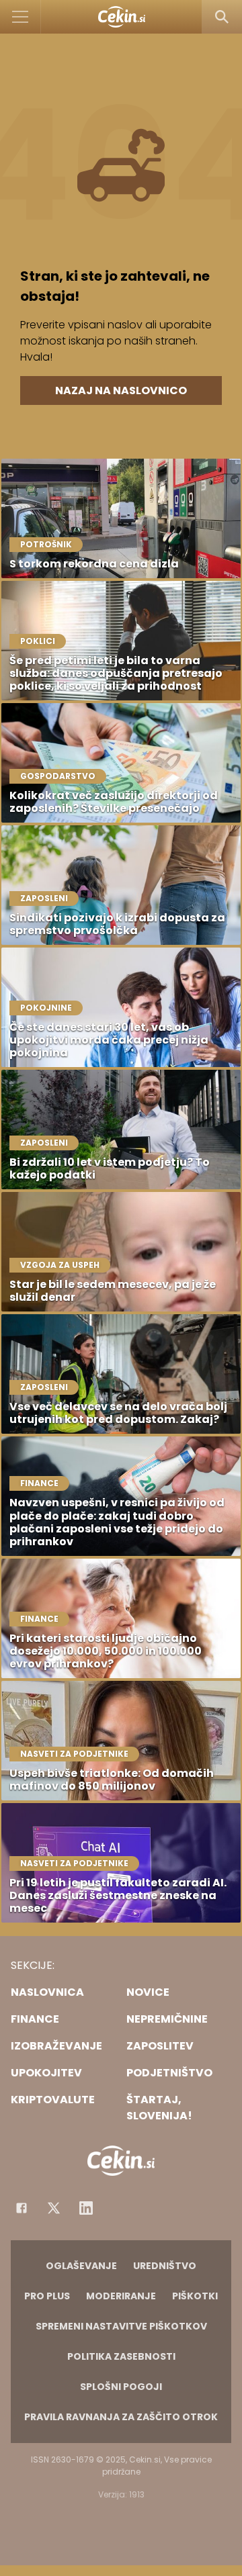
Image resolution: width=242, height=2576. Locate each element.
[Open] (21, 17)
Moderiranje (121, 2296)
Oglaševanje (81, 2266)
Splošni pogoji (121, 2387)
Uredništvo (165, 2266)
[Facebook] (22, 2208)
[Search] (222, 17)
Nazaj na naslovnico (121, 390)
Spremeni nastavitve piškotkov (121, 2326)
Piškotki (195, 2296)
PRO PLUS (47, 2296)
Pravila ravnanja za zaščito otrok (121, 2417)
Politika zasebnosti (121, 2356)
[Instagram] (86, 2208)
